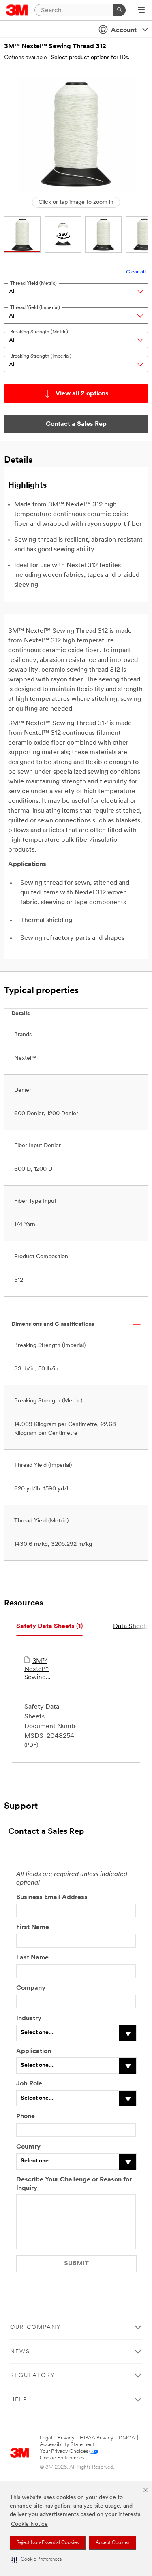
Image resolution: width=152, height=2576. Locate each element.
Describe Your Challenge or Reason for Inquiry (74, 2184)
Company (31, 1988)
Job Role (29, 2084)
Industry (29, 2019)
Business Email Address (52, 1897)
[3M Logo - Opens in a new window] (17, 10)
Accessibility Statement (67, 2445)
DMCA (127, 2438)
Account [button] (124, 30)
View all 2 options (82, 394)
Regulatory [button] (33, 2376)
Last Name (32, 1958)
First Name (33, 1927)
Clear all (136, 272)
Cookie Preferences (62, 2458)
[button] (36, 2560)
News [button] (20, 2352)
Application (34, 2051)
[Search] (120, 10)
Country (28, 2147)
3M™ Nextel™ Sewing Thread (36, 1670)
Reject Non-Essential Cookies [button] (48, 2543)
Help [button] (19, 2400)
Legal (46, 2438)
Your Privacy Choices (64, 2451)
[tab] (49, 1627)
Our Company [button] (36, 2327)
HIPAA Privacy (97, 2438)
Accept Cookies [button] (112, 2543)
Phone (26, 2117)
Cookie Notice (29, 2524)
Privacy (66, 2438)
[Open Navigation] (141, 11)
